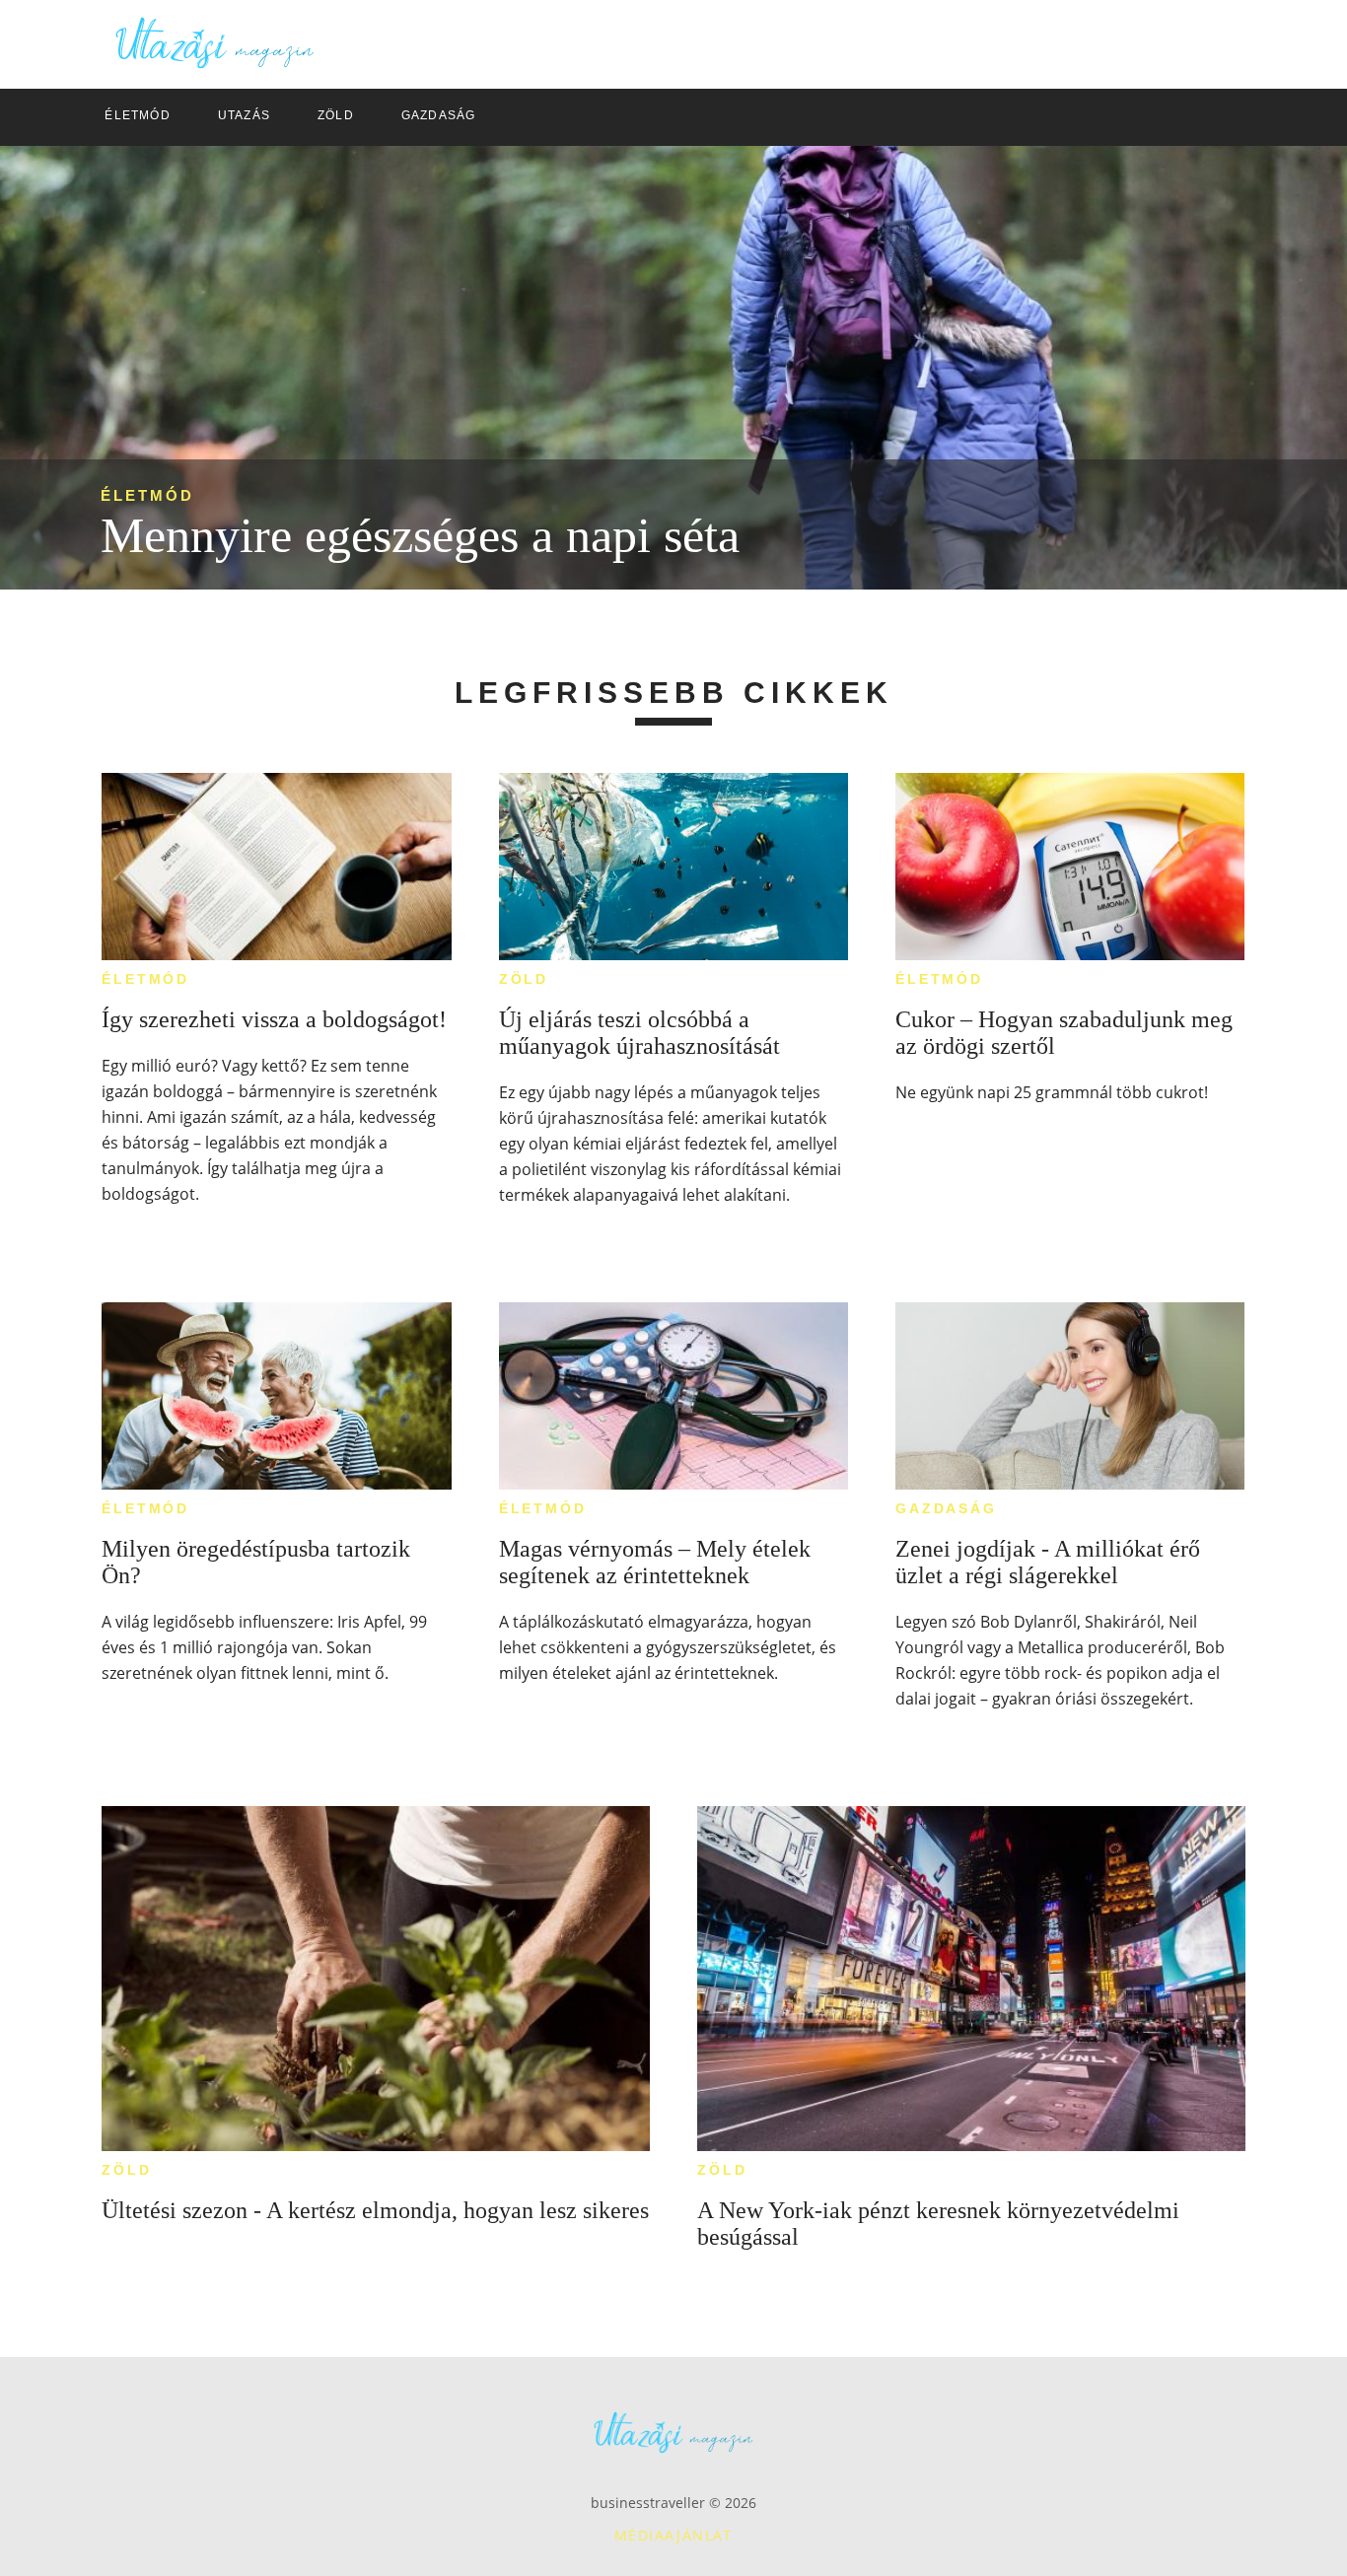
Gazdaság (946, 1508)
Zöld (524, 979)
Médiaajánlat (673, 2535)
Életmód (147, 495)
